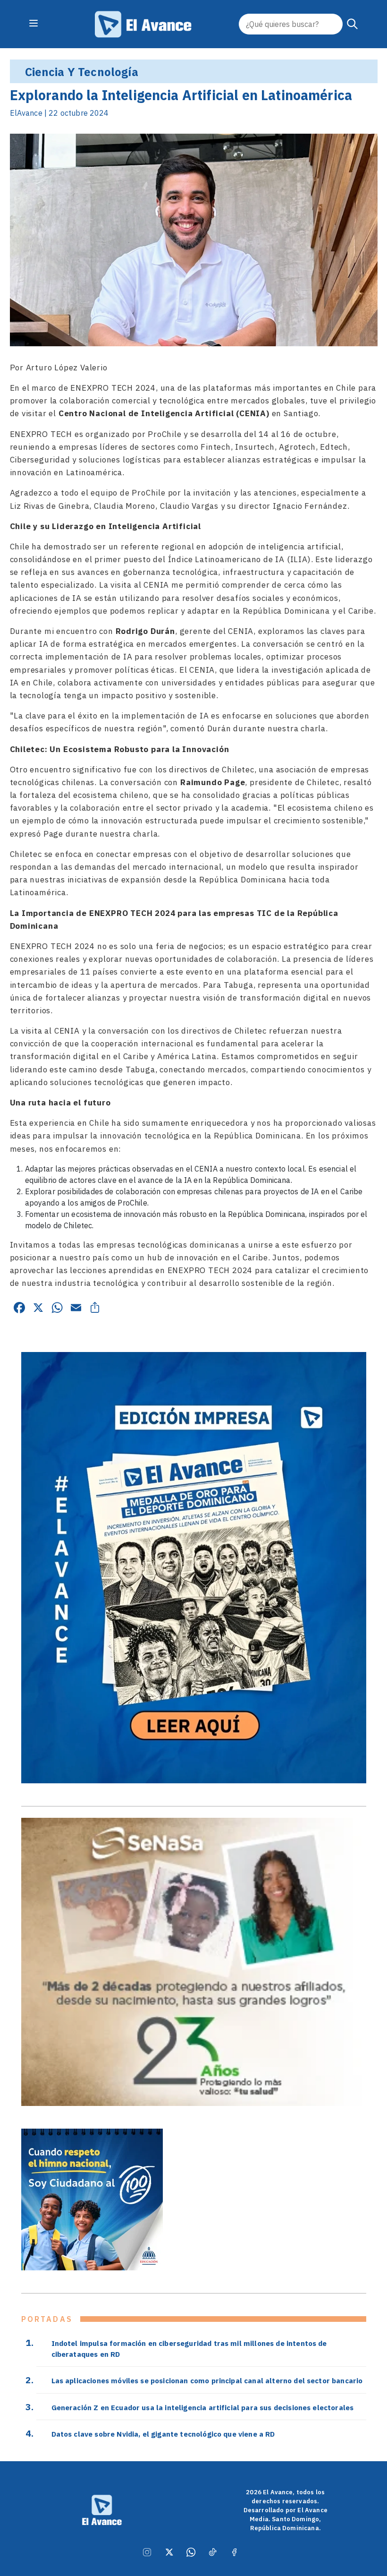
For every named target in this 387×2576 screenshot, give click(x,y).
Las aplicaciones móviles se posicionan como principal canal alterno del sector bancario (207, 2380)
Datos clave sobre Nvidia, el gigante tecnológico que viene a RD (163, 2434)
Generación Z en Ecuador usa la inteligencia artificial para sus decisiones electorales (203, 2407)
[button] (353, 24)
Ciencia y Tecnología (82, 72)
